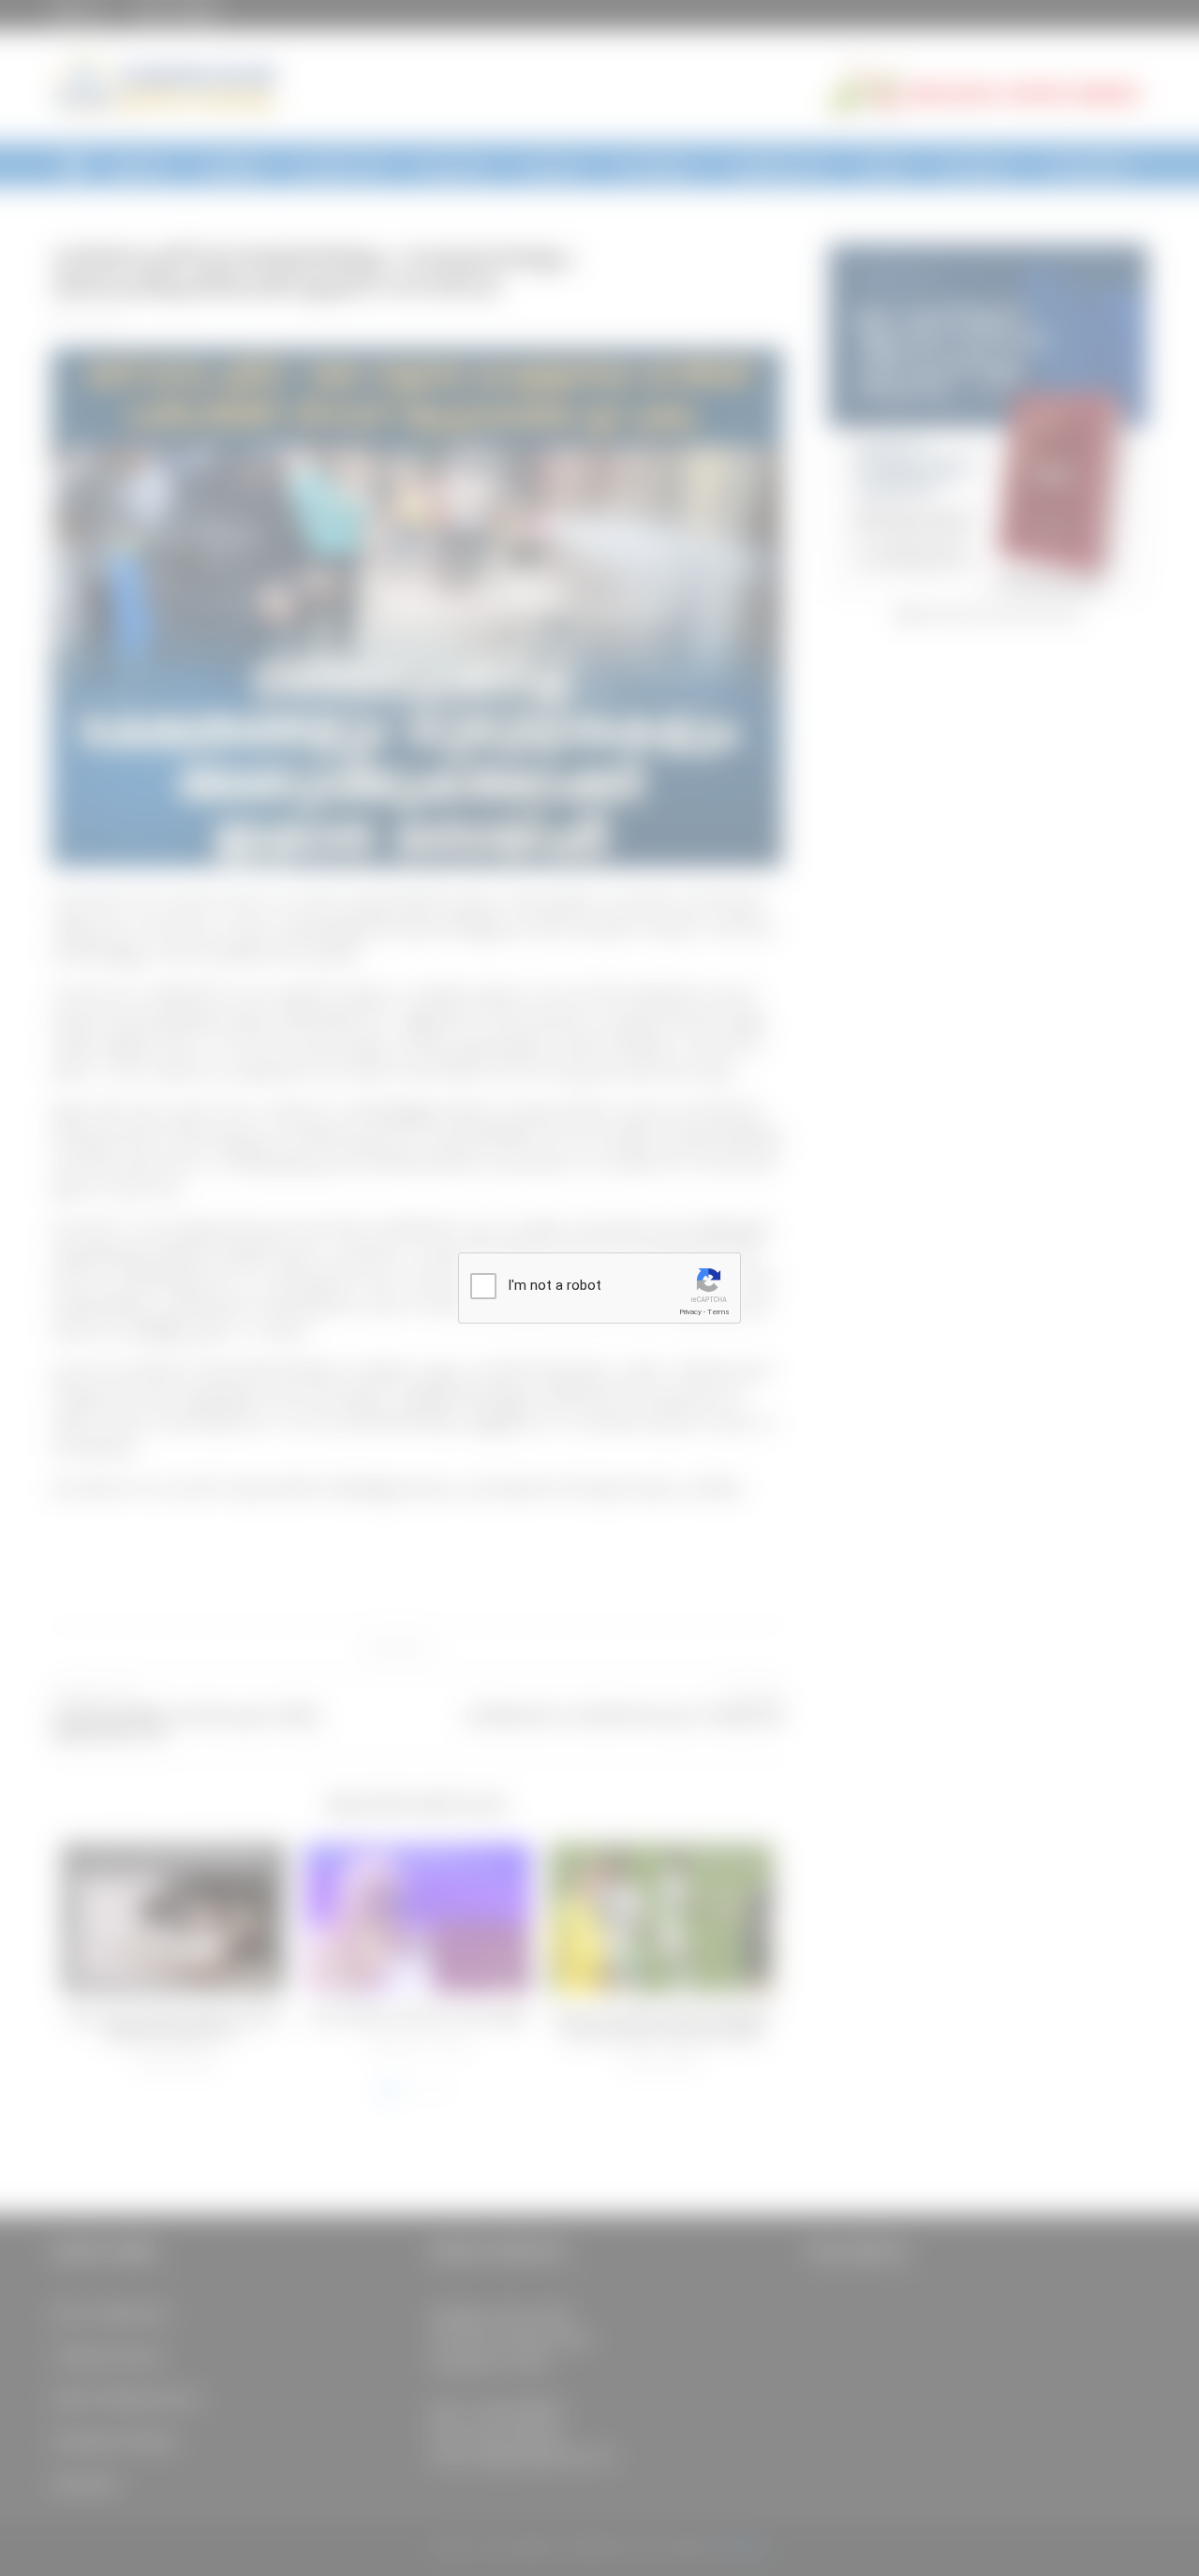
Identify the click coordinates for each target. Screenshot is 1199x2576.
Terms (718, 1312)
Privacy (690, 1312)
